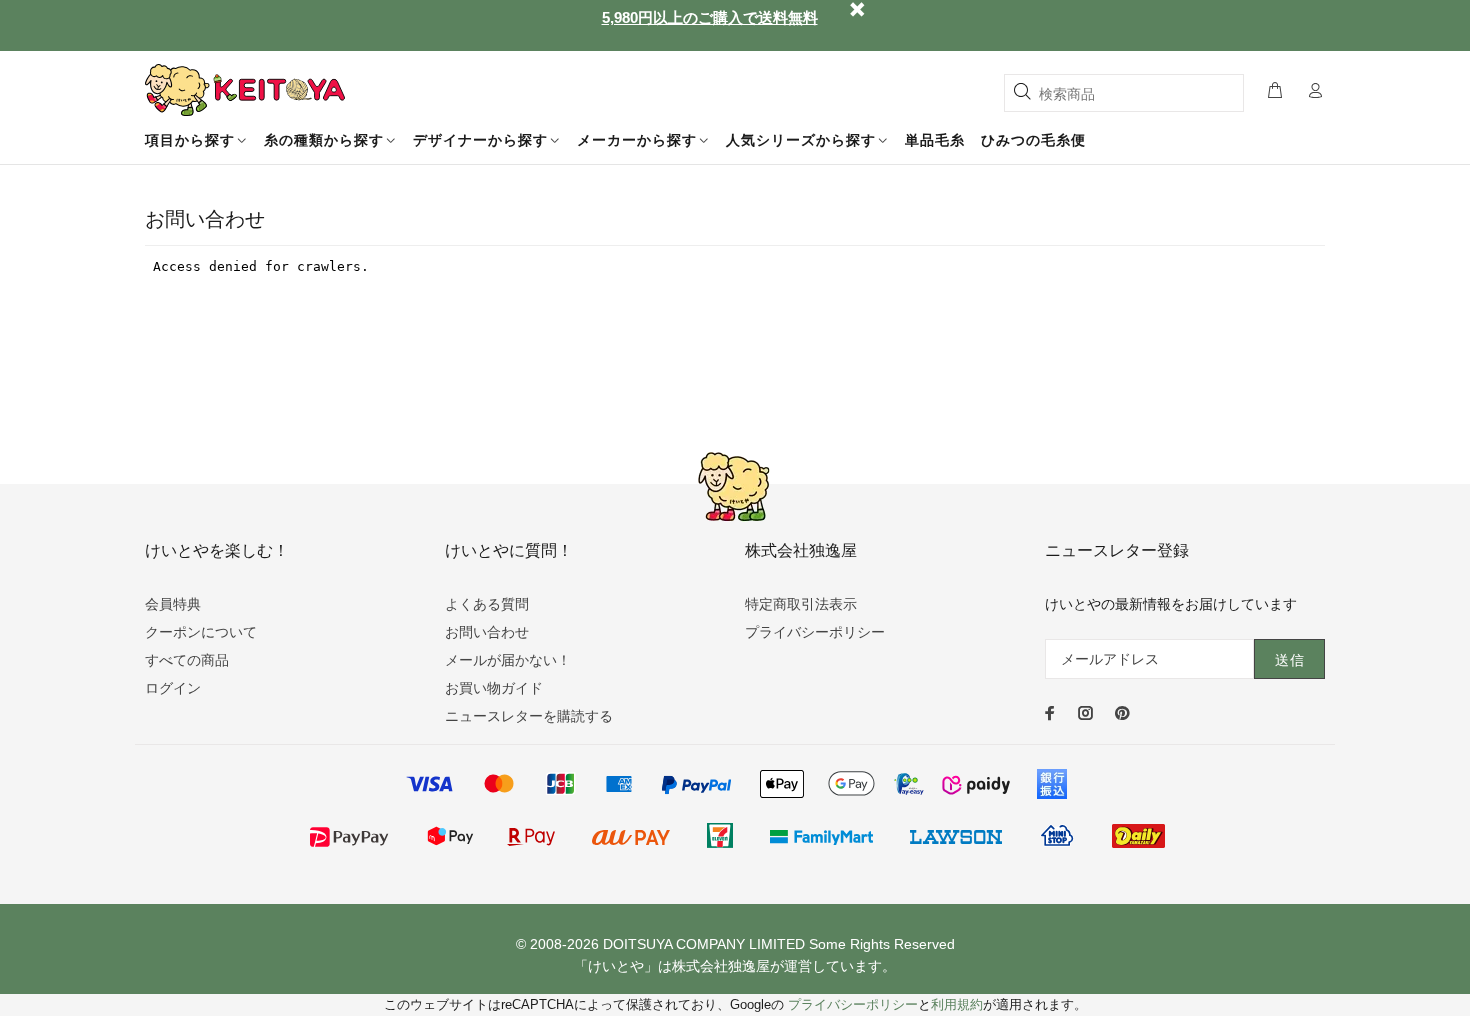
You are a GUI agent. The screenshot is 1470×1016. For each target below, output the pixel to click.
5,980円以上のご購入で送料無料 (710, 17)
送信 (1289, 660)
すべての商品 (187, 660)
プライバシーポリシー (815, 632)
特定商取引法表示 (801, 604)
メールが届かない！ (508, 660)
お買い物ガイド (494, 688)
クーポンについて (201, 632)
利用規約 (957, 1004)
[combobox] (1124, 93)
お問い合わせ (487, 632)
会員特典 (173, 604)
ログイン (173, 688)
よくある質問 (487, 604)
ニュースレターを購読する (529, 716)
